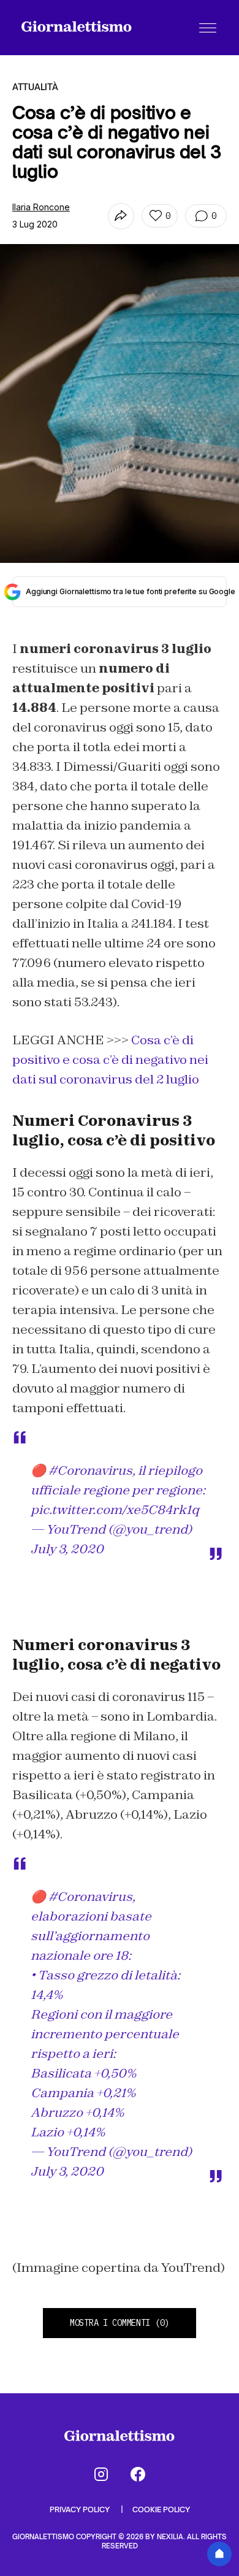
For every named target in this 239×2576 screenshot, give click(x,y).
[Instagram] (101, 2474)
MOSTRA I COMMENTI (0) (120, 2323)
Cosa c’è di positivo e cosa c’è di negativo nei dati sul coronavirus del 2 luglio (110, 1060)
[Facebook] (138, 2474)
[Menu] (208, 28)
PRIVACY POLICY (81, 2509)
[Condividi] (121, 216)
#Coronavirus (90, 1470)
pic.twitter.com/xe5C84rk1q (115, 1510)
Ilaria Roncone (41, 207)
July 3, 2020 (67, 1549)
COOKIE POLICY (161, 2509)
